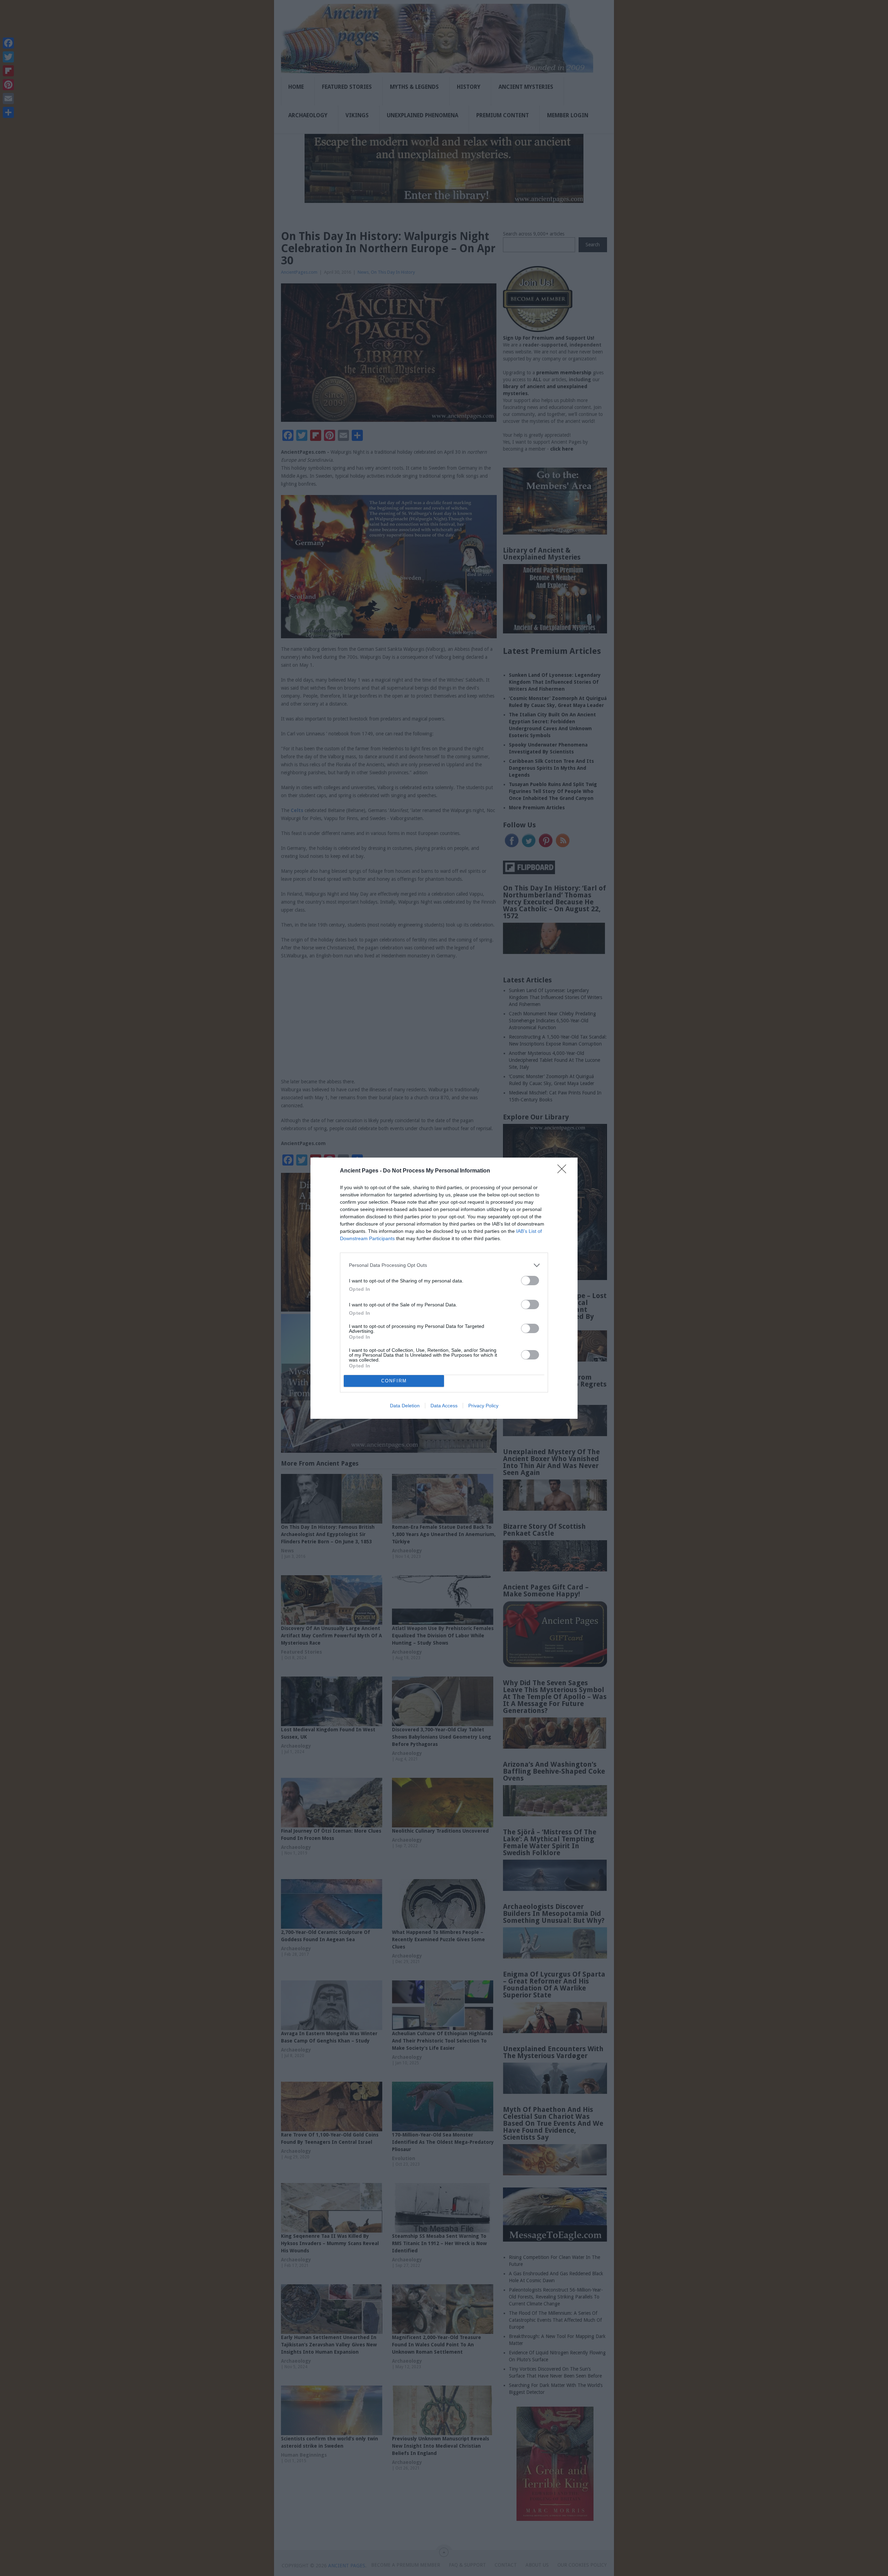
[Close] (564, 1171)
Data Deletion (405, 1406)
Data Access (444, 1406)
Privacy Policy (483, 1406)
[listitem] (444, 1265)
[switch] (530, 1281)
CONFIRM (394, 1381)
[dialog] (444, 1288)
